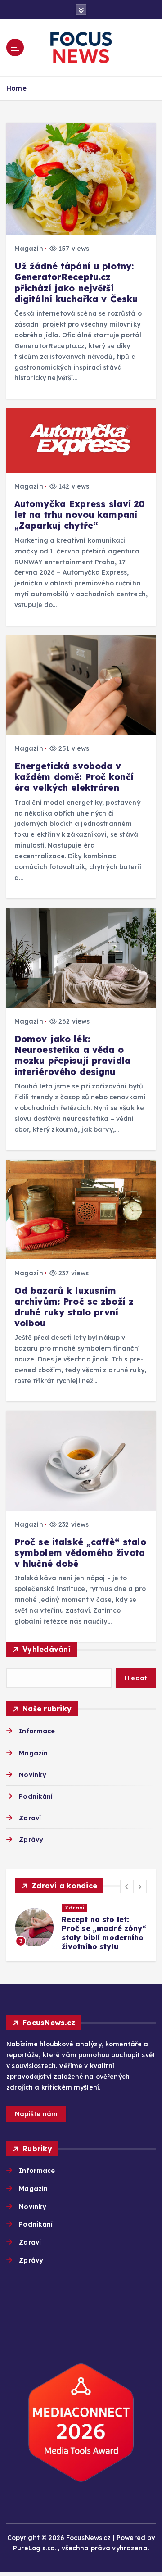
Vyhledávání (47, 1649)
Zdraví (30, 1818)
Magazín (29, 249)
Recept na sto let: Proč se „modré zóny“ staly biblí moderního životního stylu (104, 1933)
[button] (127, 1887)
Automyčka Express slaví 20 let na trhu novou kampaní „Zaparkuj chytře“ (80, 515)
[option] (81, 1927)
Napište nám (36, 2114)
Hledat (136, 1678)
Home (16, 88)
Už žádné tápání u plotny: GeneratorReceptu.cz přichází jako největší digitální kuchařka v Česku (76, 283)
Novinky (33, 1775)
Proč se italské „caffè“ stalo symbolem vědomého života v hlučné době (80, 1553)
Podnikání (36, 1796)
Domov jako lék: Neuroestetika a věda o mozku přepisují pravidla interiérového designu (72, 1055)
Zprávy (31, 1840)
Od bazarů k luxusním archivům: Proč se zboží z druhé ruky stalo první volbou (74, 1307)
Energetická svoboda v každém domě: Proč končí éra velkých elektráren (74, 777)
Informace (37, 1731)
